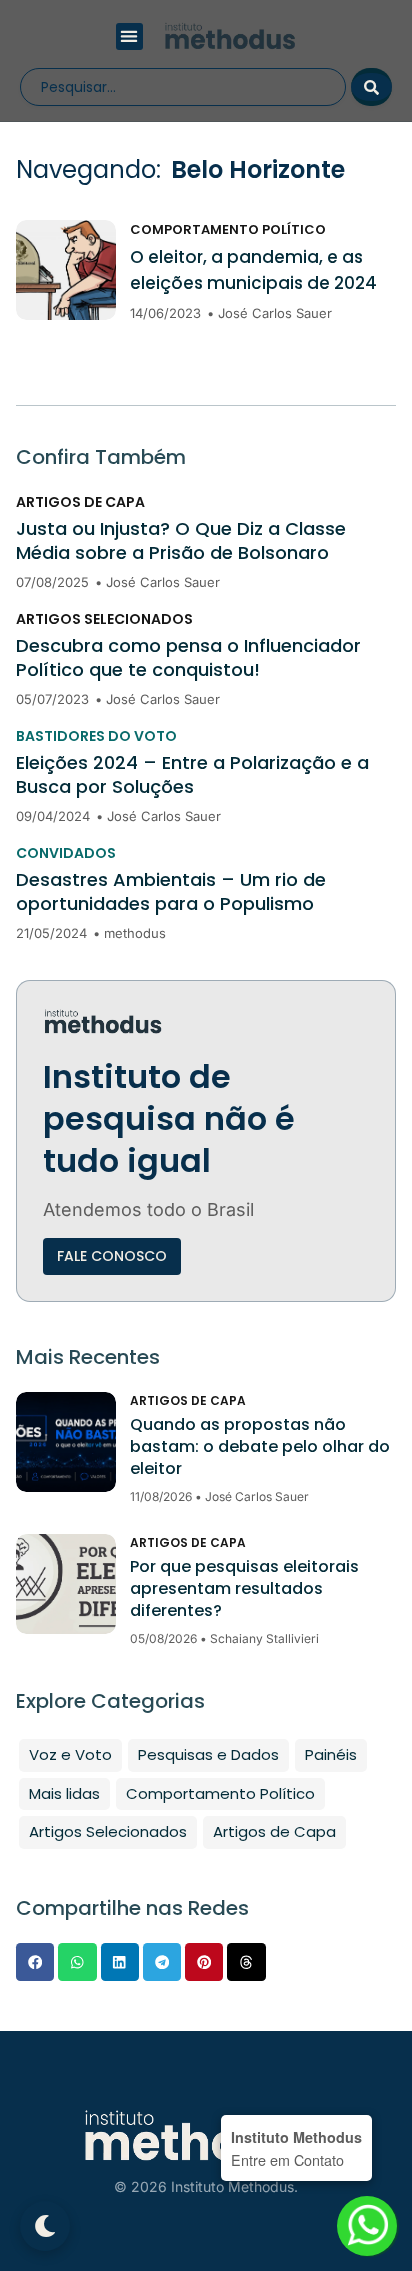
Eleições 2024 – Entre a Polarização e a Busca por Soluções (192, 775)
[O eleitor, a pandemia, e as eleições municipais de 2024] (66, 270)
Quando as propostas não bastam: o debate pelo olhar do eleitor (260, 1447)
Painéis (331, 1754)
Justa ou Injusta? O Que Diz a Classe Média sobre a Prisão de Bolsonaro (181, 541)
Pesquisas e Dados (208, 1754)
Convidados (66, 853)
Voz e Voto (70, 1754)
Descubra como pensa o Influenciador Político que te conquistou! (188, 658)
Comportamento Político (228, 229)
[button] (129, 36)
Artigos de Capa (80, 502)
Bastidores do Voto (96, 736)
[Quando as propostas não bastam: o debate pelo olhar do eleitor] (66, 1442)
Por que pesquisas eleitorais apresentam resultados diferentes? (244, 1589)
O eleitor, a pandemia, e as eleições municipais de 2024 (253, 270)
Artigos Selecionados (104, 619)
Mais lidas (64, 1793)
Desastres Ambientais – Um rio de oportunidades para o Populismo (171, 892)
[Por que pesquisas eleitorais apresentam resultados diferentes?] (66, 1584)
